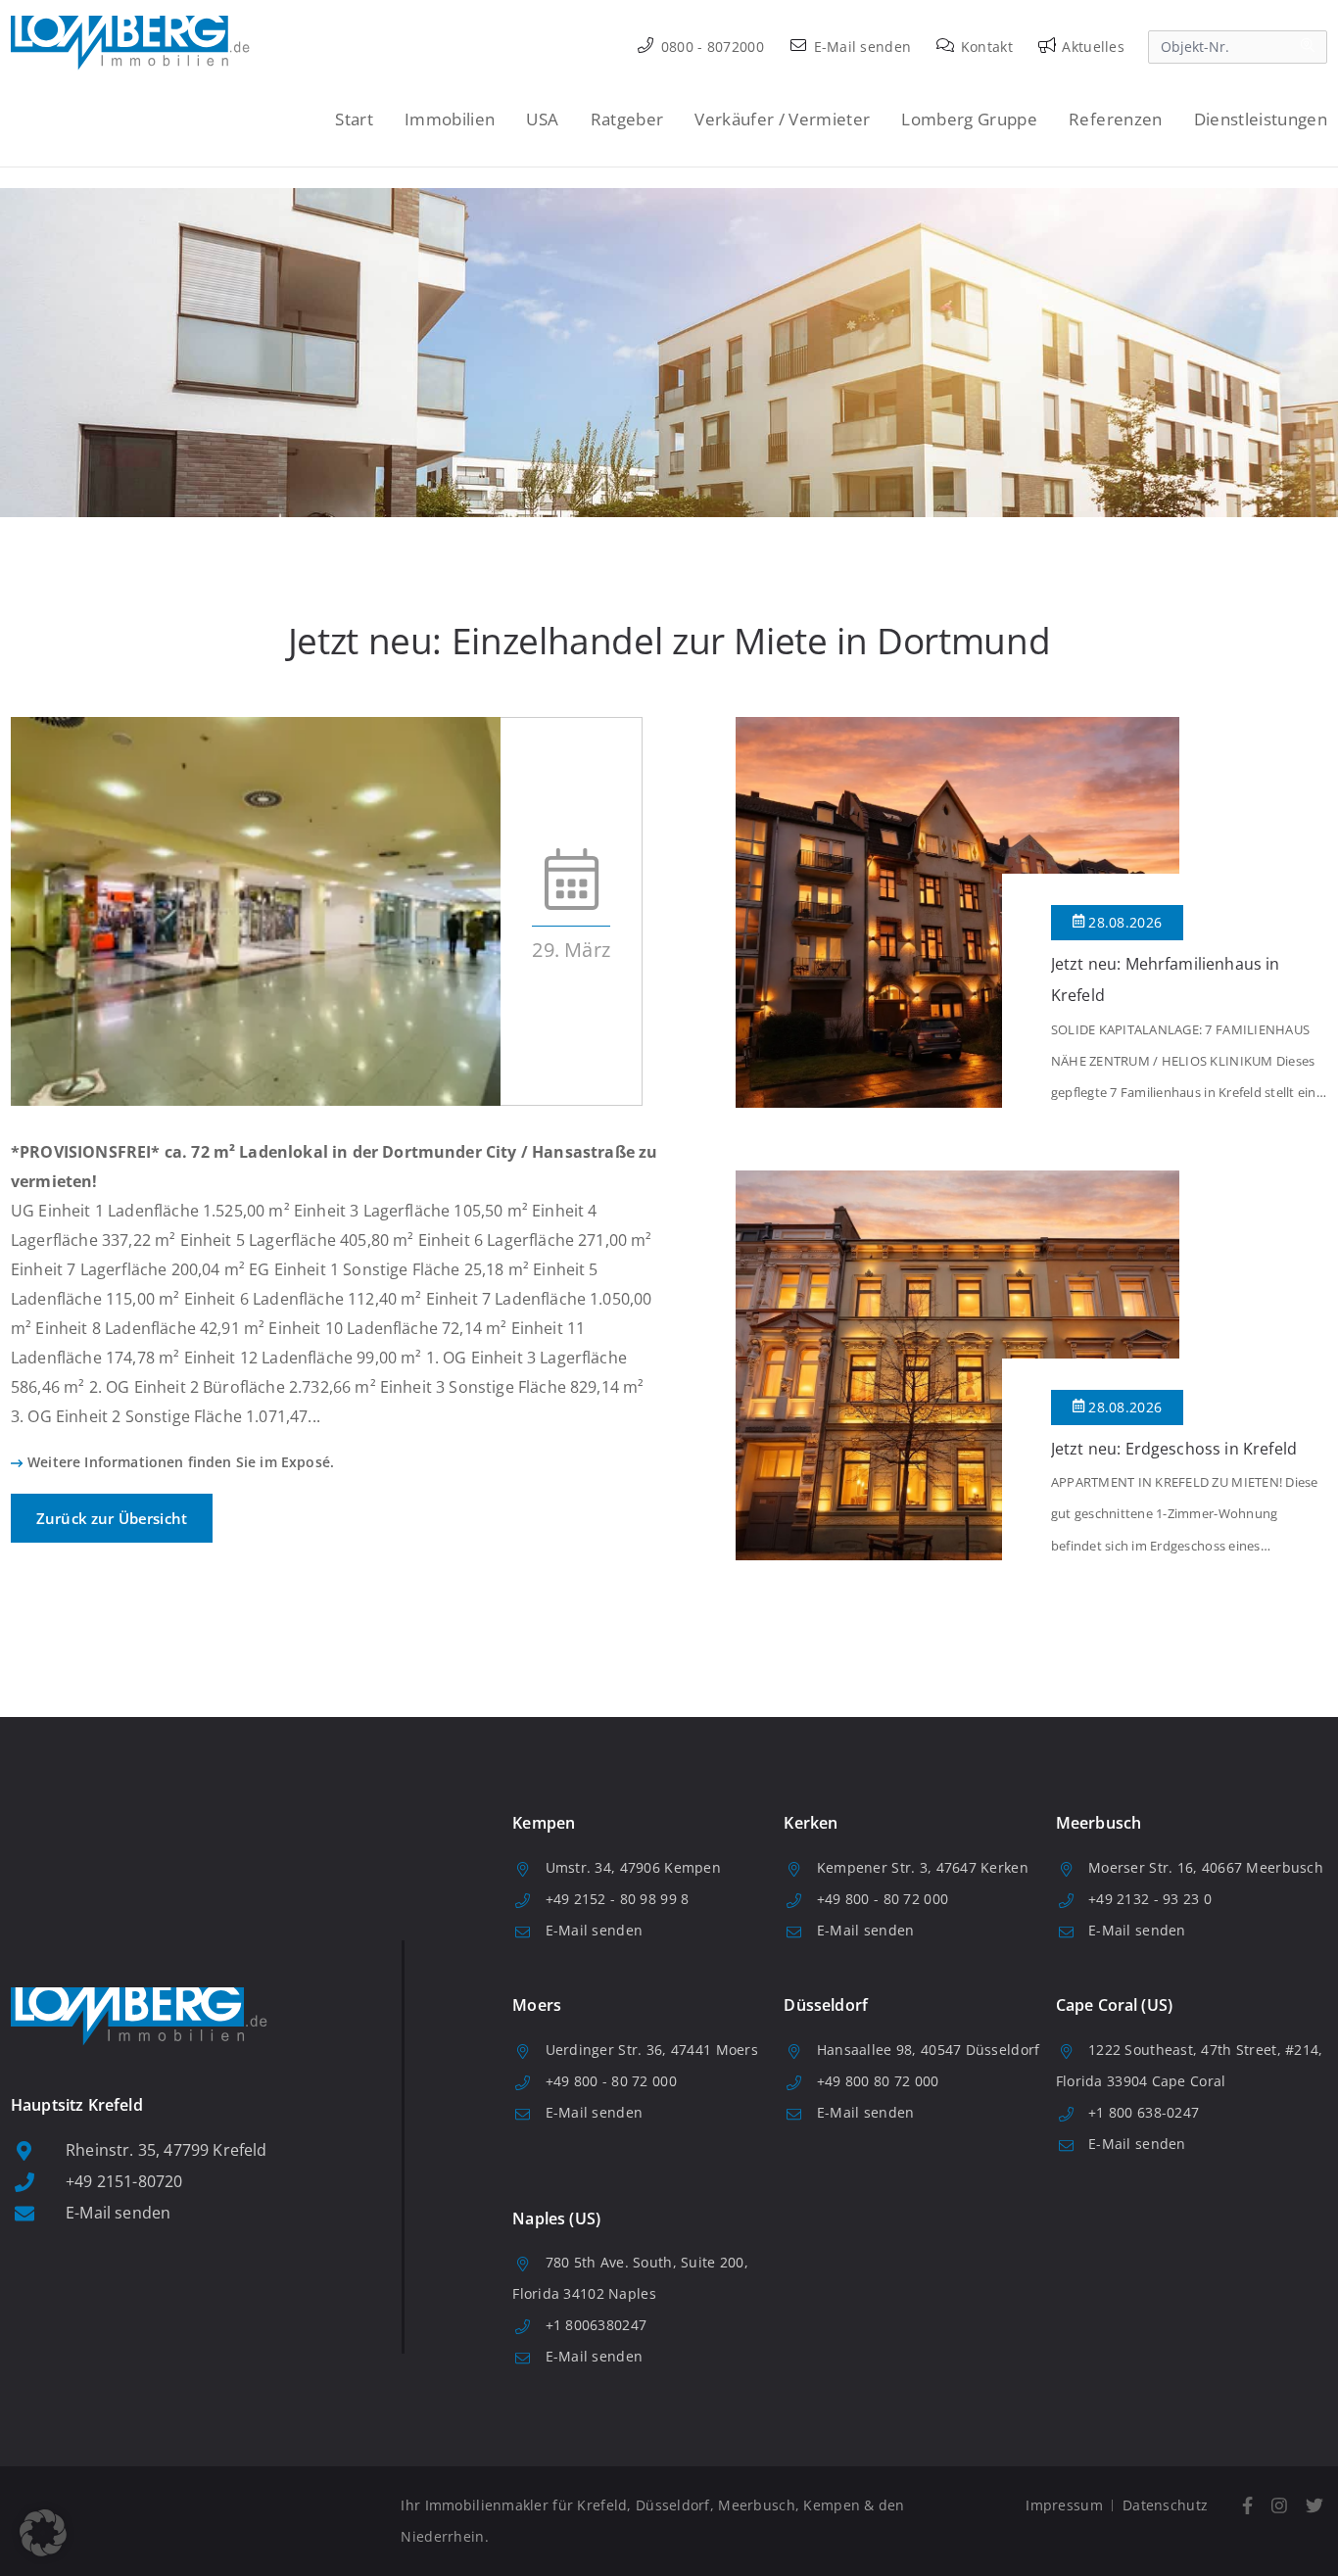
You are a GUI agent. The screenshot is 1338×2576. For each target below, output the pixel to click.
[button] (43, 2533)
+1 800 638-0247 (1144, 2112)
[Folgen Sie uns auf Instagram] (1279, 2506)
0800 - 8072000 (711, 47)
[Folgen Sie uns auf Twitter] (1314, 2506)
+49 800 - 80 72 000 (883, 1899)
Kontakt (985, 47)
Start (354, 119)
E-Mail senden (860, 47)
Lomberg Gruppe (969, 119)
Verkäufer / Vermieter (782, 119)
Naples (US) (556, 2218)
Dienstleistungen (1261, 119)
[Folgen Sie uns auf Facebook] (1247, 2506)
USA (542, 119)
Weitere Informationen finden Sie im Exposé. (181, 1462)
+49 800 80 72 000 (878, 2081)
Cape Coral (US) (1114, 2005)
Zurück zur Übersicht (112, 1518)
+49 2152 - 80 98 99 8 (618, 1899)
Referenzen (1115, 119)
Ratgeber (627, 119)
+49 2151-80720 (124, 2181)
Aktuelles (1091, 47)
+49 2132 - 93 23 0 (1150, 1899)
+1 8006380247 (597, 2325)
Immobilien (450, 119)
